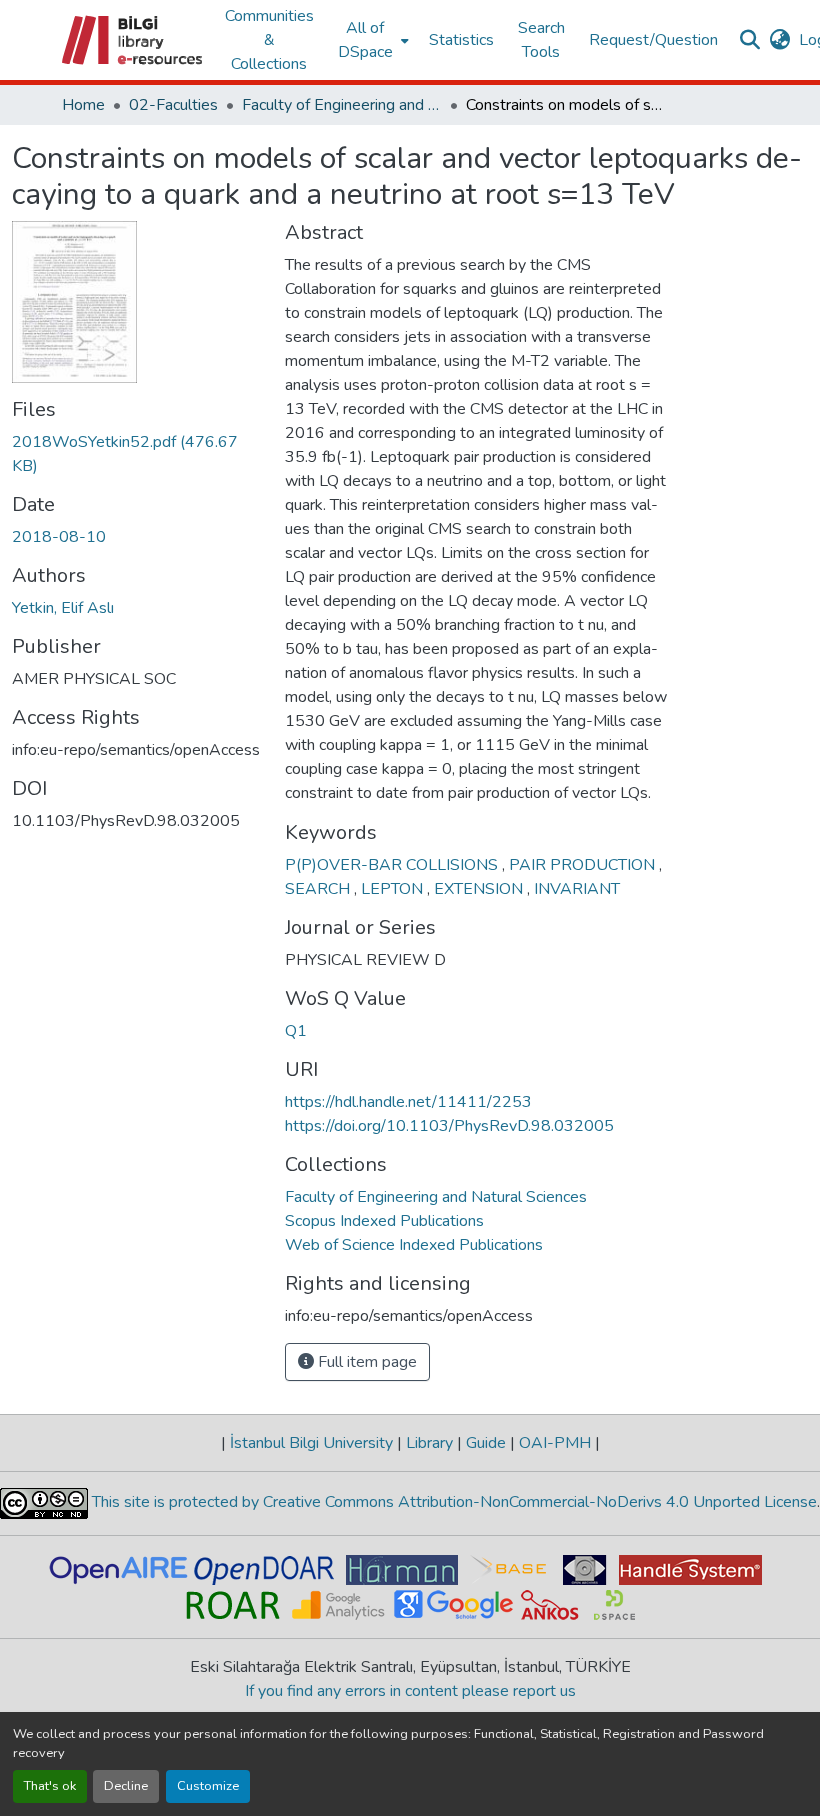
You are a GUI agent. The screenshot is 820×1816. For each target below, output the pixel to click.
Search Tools (541, 40)
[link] (136, 454)
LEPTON (394, 889)
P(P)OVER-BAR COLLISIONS (393, 865)
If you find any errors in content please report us (410, 1691)
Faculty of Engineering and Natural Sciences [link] (342, 105)
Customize (208, 1786)
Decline (126, 1786)
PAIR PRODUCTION (584, 865)
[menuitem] (371, 40)
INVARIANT (577, 889)
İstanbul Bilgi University (311, 1443)
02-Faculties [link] (173, 105)
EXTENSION (480, 889)
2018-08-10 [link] (59, 537)
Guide (486, 1443)
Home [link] (83, 105)
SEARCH (319, 889)
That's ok (50, 1786)
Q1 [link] (296, 1031)
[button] (133, 40)
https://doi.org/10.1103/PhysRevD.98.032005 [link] (449, 1126)
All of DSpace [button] (365, 40)
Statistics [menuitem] (461, 40)
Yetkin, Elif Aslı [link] (63, 608)
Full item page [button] (365, 1362)
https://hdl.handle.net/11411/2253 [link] (408, 1102)
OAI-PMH (555, 1443)
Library (429, 1443)
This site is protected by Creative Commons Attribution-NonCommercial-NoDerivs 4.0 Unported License (452, 1502)
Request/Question (653, 40)
